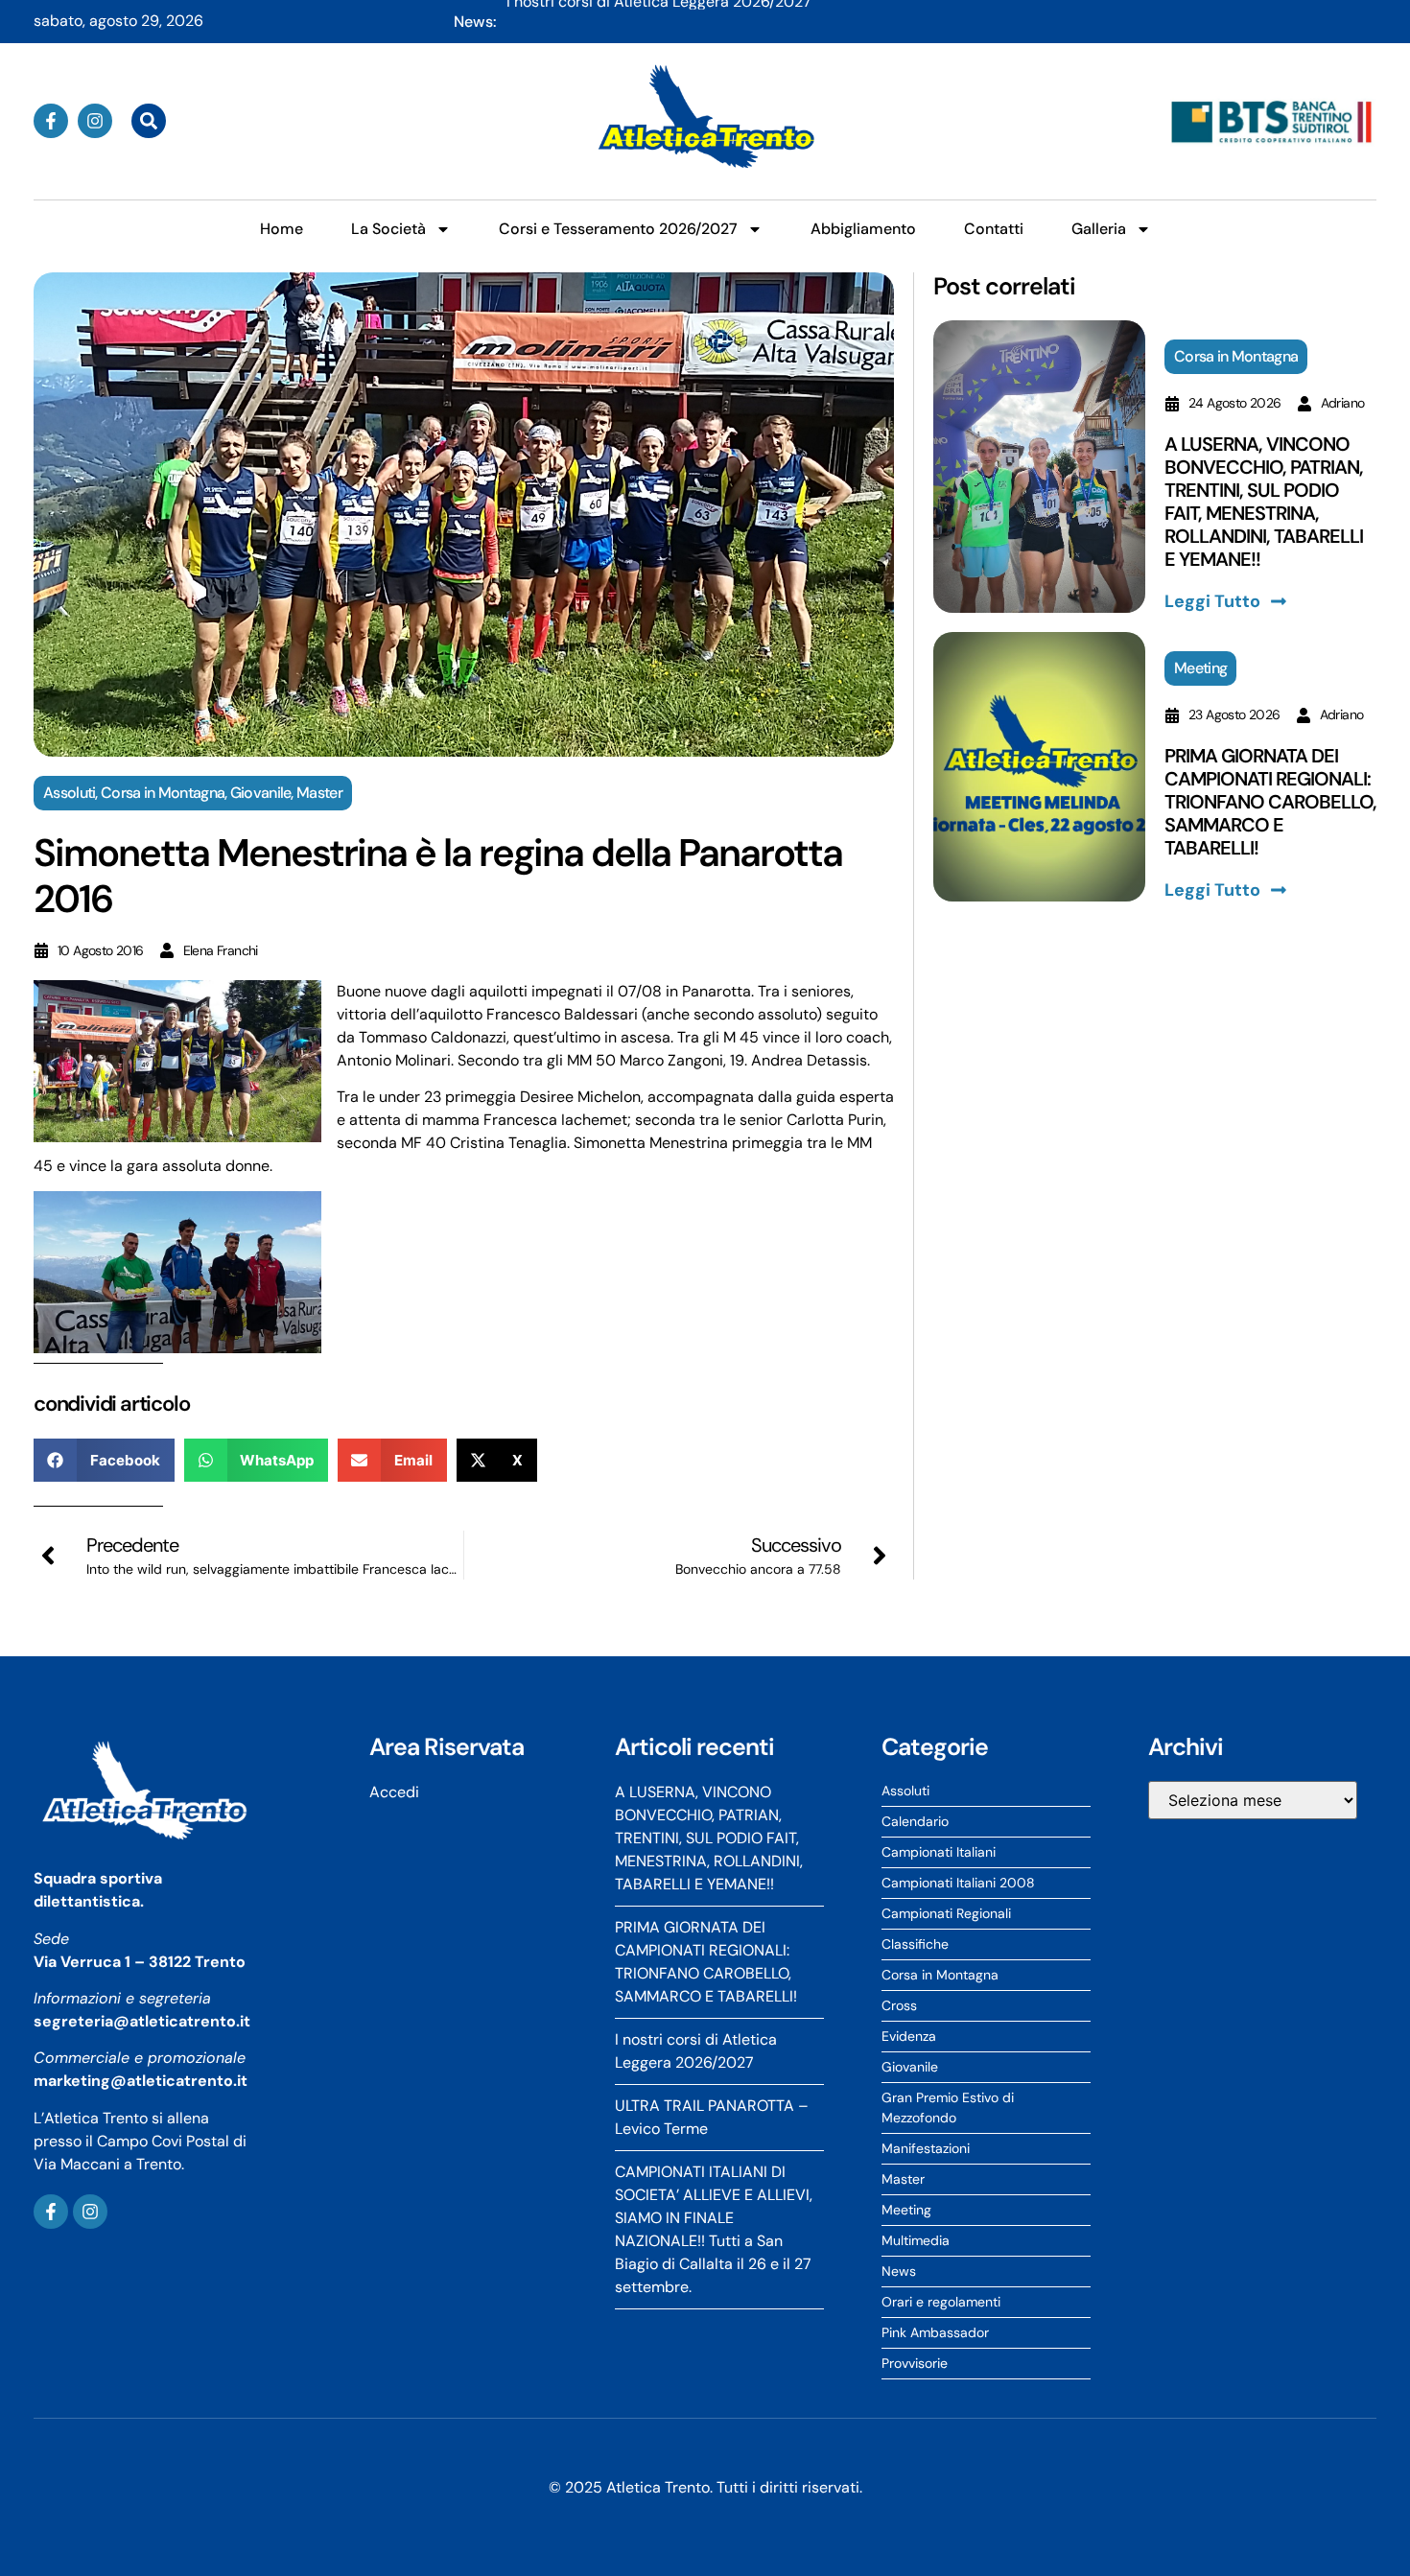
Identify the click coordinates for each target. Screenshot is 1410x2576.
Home (282, 229)
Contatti (994, 229)
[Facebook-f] (51, 121)
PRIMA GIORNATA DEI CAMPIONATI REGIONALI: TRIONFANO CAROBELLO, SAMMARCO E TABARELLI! (1270, 802)
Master (319, 793)
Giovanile (261, 793)
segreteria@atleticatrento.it (142, 2021)
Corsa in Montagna (163, 793)
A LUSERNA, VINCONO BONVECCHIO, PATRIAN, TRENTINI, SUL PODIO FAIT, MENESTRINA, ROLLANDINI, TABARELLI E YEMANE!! (941, 23)
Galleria (1099, 229)
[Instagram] (95, 121)
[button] (104, 1460)
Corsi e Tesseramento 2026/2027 (618, 229)
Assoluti (69, 793)
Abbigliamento (863, 229)
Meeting (1200, 668)
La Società (388, 229)
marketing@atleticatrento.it (141, 2081)
